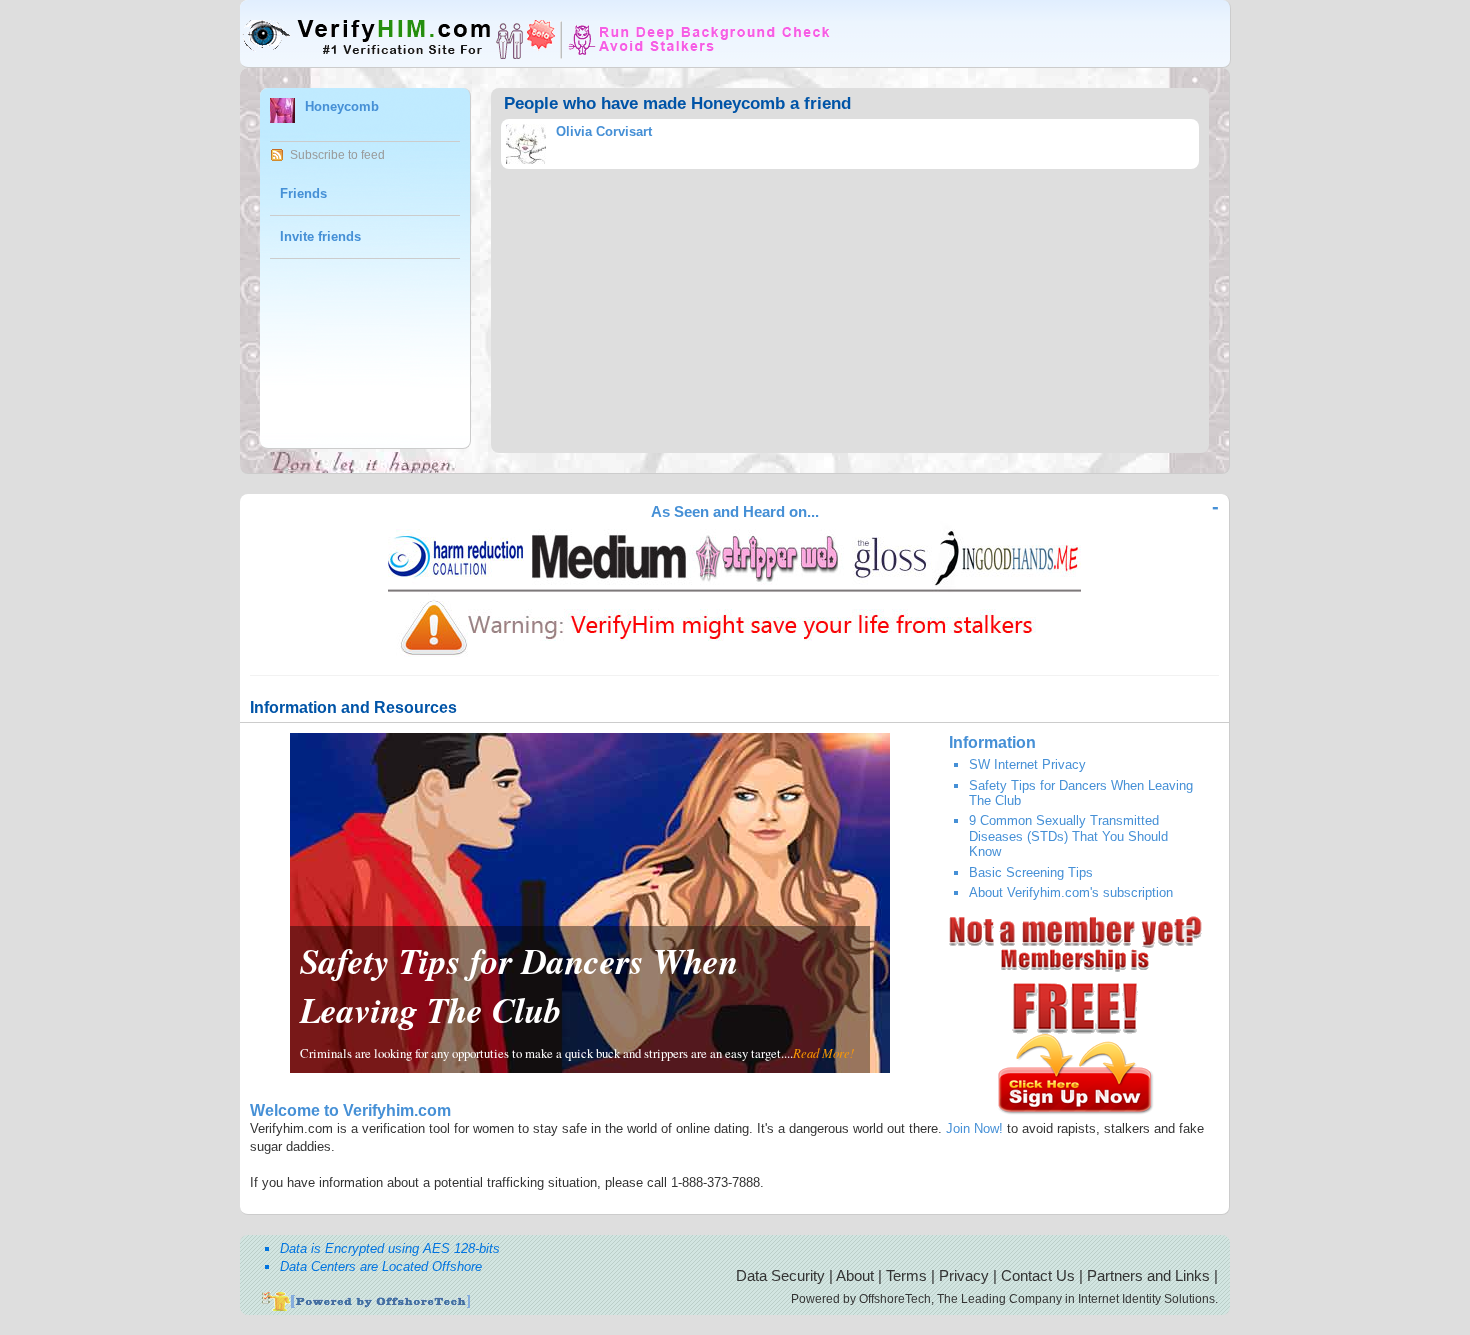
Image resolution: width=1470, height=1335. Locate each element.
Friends (303, 193)
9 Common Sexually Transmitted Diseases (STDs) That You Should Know (1068, 836)
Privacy (964, 1275)
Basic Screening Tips (1031, 872)
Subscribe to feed (337, 155)
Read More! (823, 1052)
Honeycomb (342, 106)
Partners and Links (1148, 1275)
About (855, 1275)
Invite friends (320, 236)
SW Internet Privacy (1027, 764)
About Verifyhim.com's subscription (1071, 892)
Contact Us (1038, 1275)
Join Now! (974, 1128)
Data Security (780, 1275)
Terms (906, 1275)
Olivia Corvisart (604, 131)
